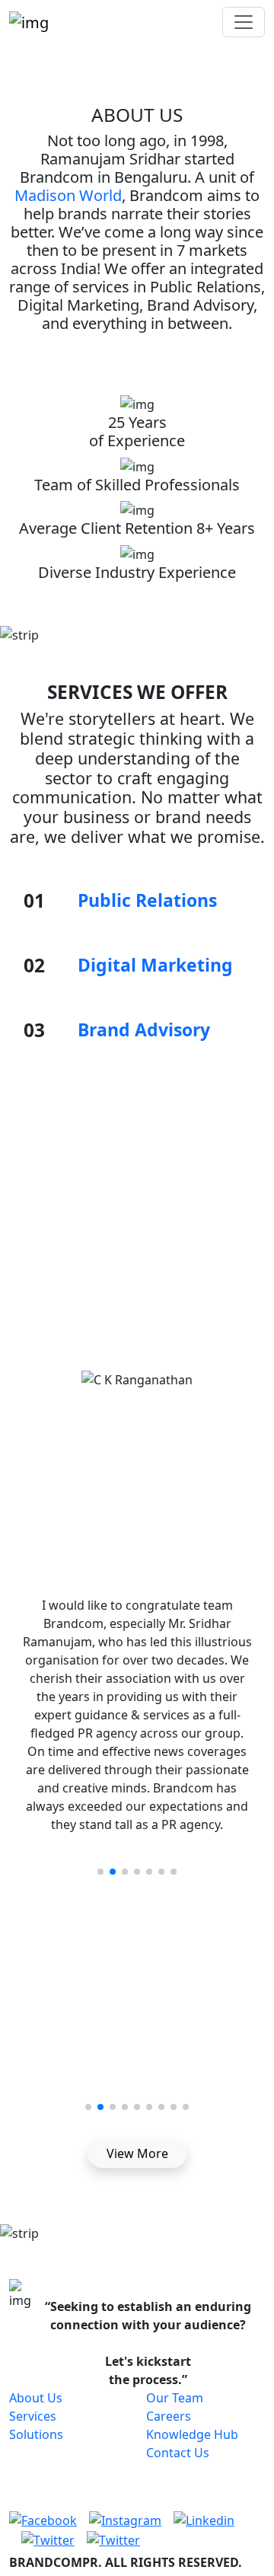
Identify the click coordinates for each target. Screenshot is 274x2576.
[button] (100, 1872)
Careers (169, 2416)
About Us (36, 2398)
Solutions (36, 2434)
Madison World (68, 195)
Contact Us (178, 2453)
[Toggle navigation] (244, 22)
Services (33, 2416)
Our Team (175, 2398)
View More (137, 2153)
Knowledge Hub (192, 2434)
